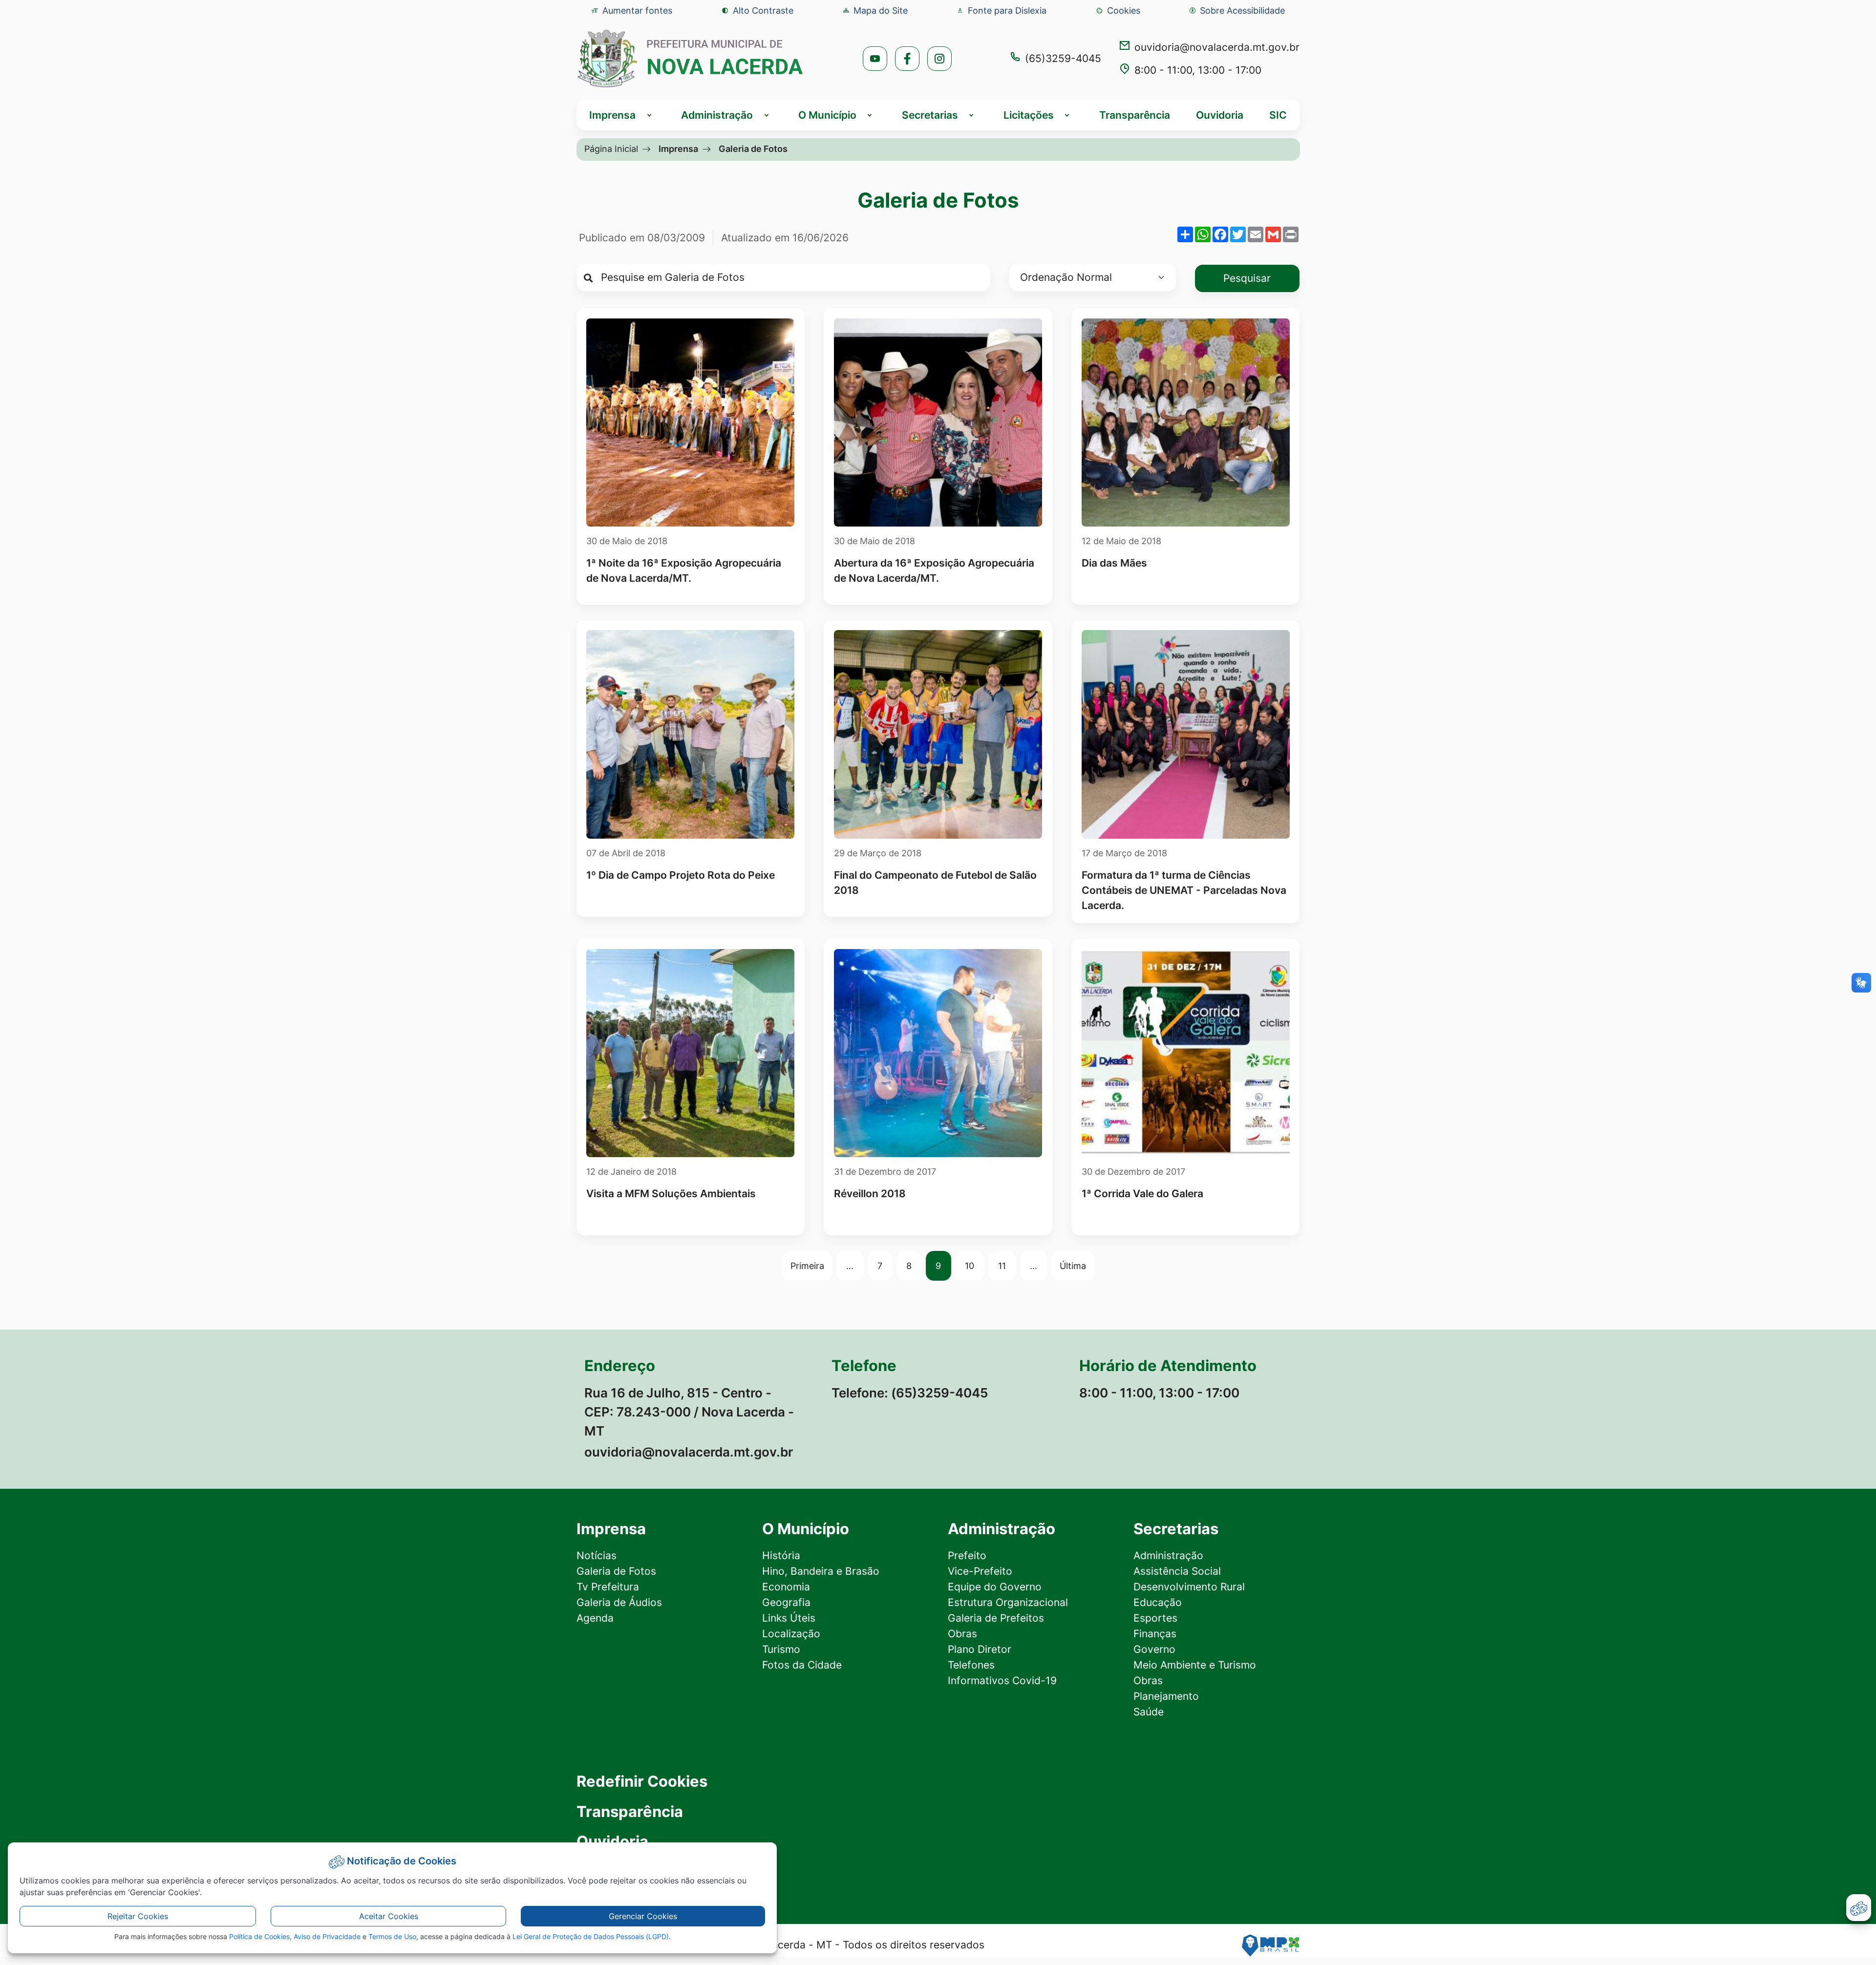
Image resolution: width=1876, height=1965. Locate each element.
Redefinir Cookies (642, 1782)
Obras (962, 1634)
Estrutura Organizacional (1008, 1602)
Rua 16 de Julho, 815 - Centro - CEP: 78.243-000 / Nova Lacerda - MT (689, 1412)
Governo (1154, 1649)
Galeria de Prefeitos (996, 1618)
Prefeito (967, 1555)
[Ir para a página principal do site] (691, 58)
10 (970, 1266)
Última (1073, 1266)
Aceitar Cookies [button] (389, 1916)
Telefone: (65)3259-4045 (910, 1393)
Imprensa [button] (612, 115)
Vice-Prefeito (980, 1571)
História (781, 1555)
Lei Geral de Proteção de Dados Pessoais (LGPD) (591, 1936)
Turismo (781, 1649)
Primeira (807, 1266)
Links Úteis (789, 1618)
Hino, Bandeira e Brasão (821, 1571)
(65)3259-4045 (1063, 58)
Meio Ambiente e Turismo (1195, 1665)
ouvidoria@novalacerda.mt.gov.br (1217, 47)
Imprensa (678, 148)
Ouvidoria (1220, 115)
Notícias (597, 1555)
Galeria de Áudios (619, 1602)
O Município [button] (827, 115)
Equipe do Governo (995, 1587)
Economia (786, 1587)
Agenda (595, 1618)
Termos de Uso (392, 1936)
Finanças (1155, 1634)
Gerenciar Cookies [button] (643, 1916)
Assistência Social (1177, 1571)
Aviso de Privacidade (327, 1936)
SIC (1278, 115)
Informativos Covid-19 (1002, 1680)
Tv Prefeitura (608, 1587)
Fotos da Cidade (802, 1665)
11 (1002, 1266)
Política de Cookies (259, 1936)
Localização (791, 1634)
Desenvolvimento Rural (1189, 1587)
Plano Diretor (980, 1649)
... (850, 1266)
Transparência (1135, 115)
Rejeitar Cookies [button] (138, 1916)
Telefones (971, 1665)
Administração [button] (717, 115)
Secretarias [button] (930, 115)
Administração (1168, 1555)
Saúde (1149, 1712)
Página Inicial (611, 148)
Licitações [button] (1029, 115)
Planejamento (1166, 1696)
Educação (1158, 1602)
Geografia (786, 1602)
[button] (1118, 11)
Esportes (1155, 1618)
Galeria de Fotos (616, 1571)
